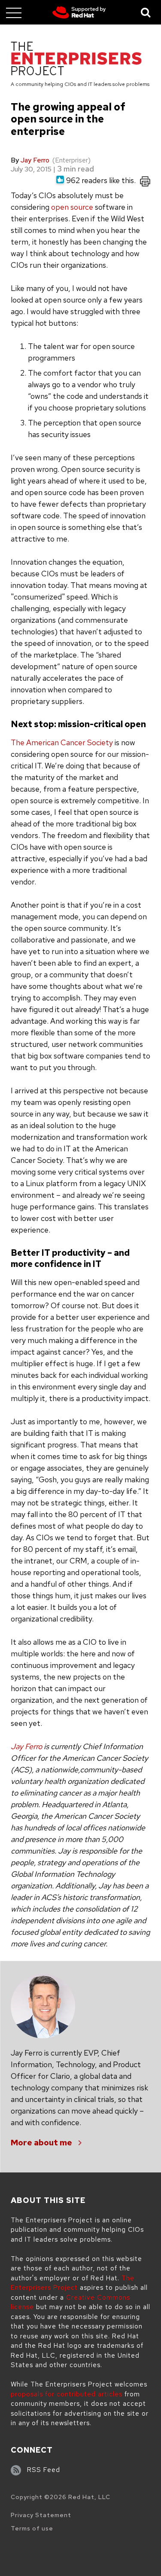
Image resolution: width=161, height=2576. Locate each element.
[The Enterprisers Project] (76, 60)
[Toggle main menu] (14, 12)
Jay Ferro (35, 160)
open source (72, 207)
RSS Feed (44, 2470)
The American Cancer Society (62, 742)
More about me (41, 2143)
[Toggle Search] (146, 12)
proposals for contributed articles (67, 2394)
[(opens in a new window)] (79, 12)
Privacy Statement (41, 2515)
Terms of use (32, 2528)
